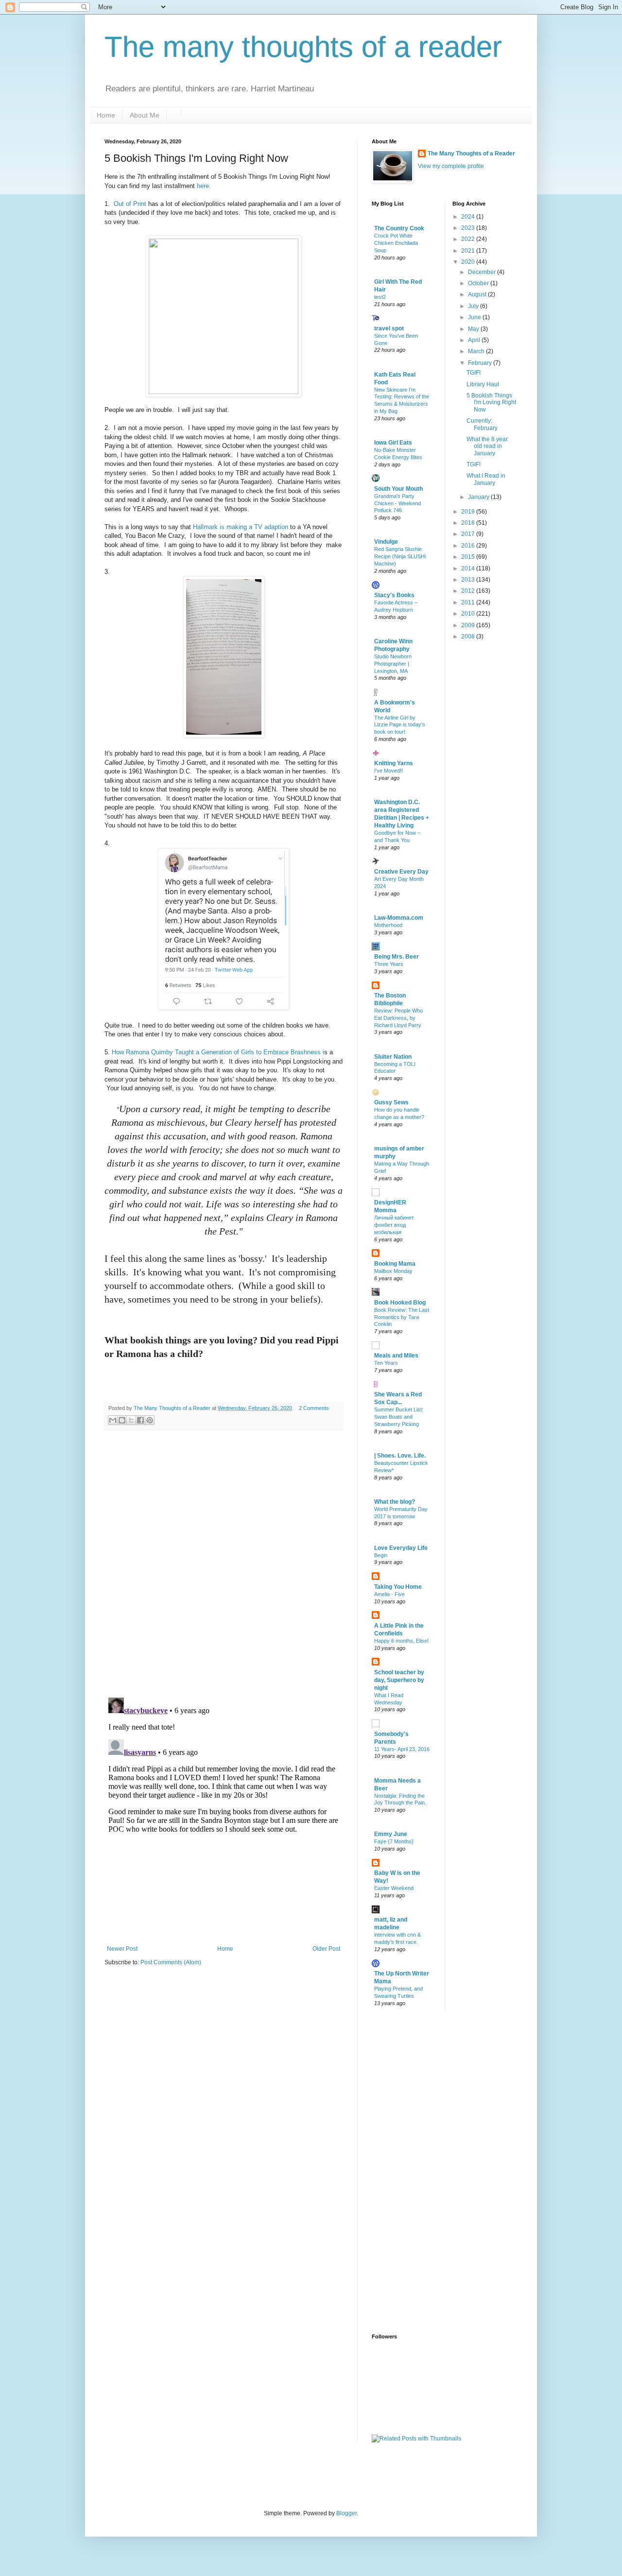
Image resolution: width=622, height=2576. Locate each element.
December (483, 272)
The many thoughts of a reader (303, 47)
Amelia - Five (389, 1594)
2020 (469, 262)
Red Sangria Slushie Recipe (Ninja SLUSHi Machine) (400, 556)
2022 (469, 239)
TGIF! (474, 373)
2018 (469, 523)
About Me (145, 115)
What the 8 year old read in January (487, 446)
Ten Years (386, 1363)
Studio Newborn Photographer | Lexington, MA (393, 664)
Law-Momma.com (399, 918)
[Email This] (113, 1420)
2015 (469, 557)
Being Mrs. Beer (397, 957)
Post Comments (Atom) (171, 1962)
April (475, 340)
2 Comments (314, 1408)
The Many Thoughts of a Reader (471, 154)
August (478, 294)
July (474, 306)
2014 (469, 568)
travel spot (389, 328)
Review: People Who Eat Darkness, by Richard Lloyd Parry (398, 1018)
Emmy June (391, 1834)
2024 (469, 217)
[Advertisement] (411, 2171)
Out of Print (130, 204)
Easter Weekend (394, 1888)
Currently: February (482, 424)
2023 (469, 228)
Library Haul (483, 384)
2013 (469, 580)
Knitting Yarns (394, 763)
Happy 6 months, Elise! (401, 1641)
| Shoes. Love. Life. (400, 1456)
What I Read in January (486, 479)
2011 (469, 602)
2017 (469, 534)
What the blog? (395, 1502)
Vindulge (386, 542)
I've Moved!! (389, 771)
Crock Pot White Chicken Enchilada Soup (396, 243)
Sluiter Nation (393, 1057)
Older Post (326, 1949)
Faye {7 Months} (394, 1841)
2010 (469, 614)
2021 (469, 251)
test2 (380, 297)
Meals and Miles (396, 1356)
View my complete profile (451, 166)
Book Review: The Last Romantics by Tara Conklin (402, 1317)
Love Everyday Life (401, 1548)
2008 (469, 636)
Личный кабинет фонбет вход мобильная (394, 1225)
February (481, 363)
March (477, 351)
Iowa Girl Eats (393, 443)
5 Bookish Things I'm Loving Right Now (491, 403)
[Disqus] (224, 1564)
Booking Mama (395, 1264)
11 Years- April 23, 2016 (402, 1749)
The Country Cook (399, 228)
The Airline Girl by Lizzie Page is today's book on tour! (400, 725)
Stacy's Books (394, 595)
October (479, 283)
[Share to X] (131, 1420)
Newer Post (122, 1949)
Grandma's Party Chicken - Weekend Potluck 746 (397, 503)
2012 (469, 591)
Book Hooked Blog (400, 1303)
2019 (469, 512)
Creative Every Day (401, 872)
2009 (469, 625)
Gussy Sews (391, 1102)
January (479, 497)
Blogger (346, 2513)
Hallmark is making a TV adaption (242, 527)
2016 (469, 546)
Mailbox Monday (393, 1271)
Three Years (389, 964)
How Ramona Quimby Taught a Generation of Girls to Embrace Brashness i (218, 1052)
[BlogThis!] (122, 1420)
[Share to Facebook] (140, 1420)
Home (106, 115)
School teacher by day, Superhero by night (399, 1680)
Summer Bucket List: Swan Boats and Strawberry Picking (399, 1417)
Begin (381, 1555)
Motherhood (388, 925)
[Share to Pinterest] (150, 1420)
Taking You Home (398, 1587)
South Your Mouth (398, 489)
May (474, 329)
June (475, 317)
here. (206, 186)
